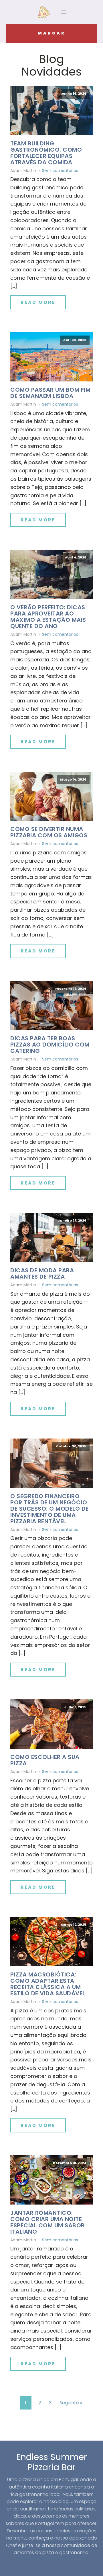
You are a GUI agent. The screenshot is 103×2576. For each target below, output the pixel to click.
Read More (38, 302)
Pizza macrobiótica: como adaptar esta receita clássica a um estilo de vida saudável (48, 1984)
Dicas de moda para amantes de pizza (42, 1273)
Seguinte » (71, 2403)
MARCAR (52, 33)
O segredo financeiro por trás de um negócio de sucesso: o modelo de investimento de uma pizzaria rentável (49, 1509)
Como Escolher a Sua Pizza (45, 1760)
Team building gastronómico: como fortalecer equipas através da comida (46, 153)
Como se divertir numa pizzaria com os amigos (49, 832)
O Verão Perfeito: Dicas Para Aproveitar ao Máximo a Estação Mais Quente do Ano (48, 617)
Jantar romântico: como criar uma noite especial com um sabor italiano (47, 2222)
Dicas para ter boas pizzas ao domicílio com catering (50, 1045)
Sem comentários (60, 170)
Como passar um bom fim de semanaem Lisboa (50, 393)
